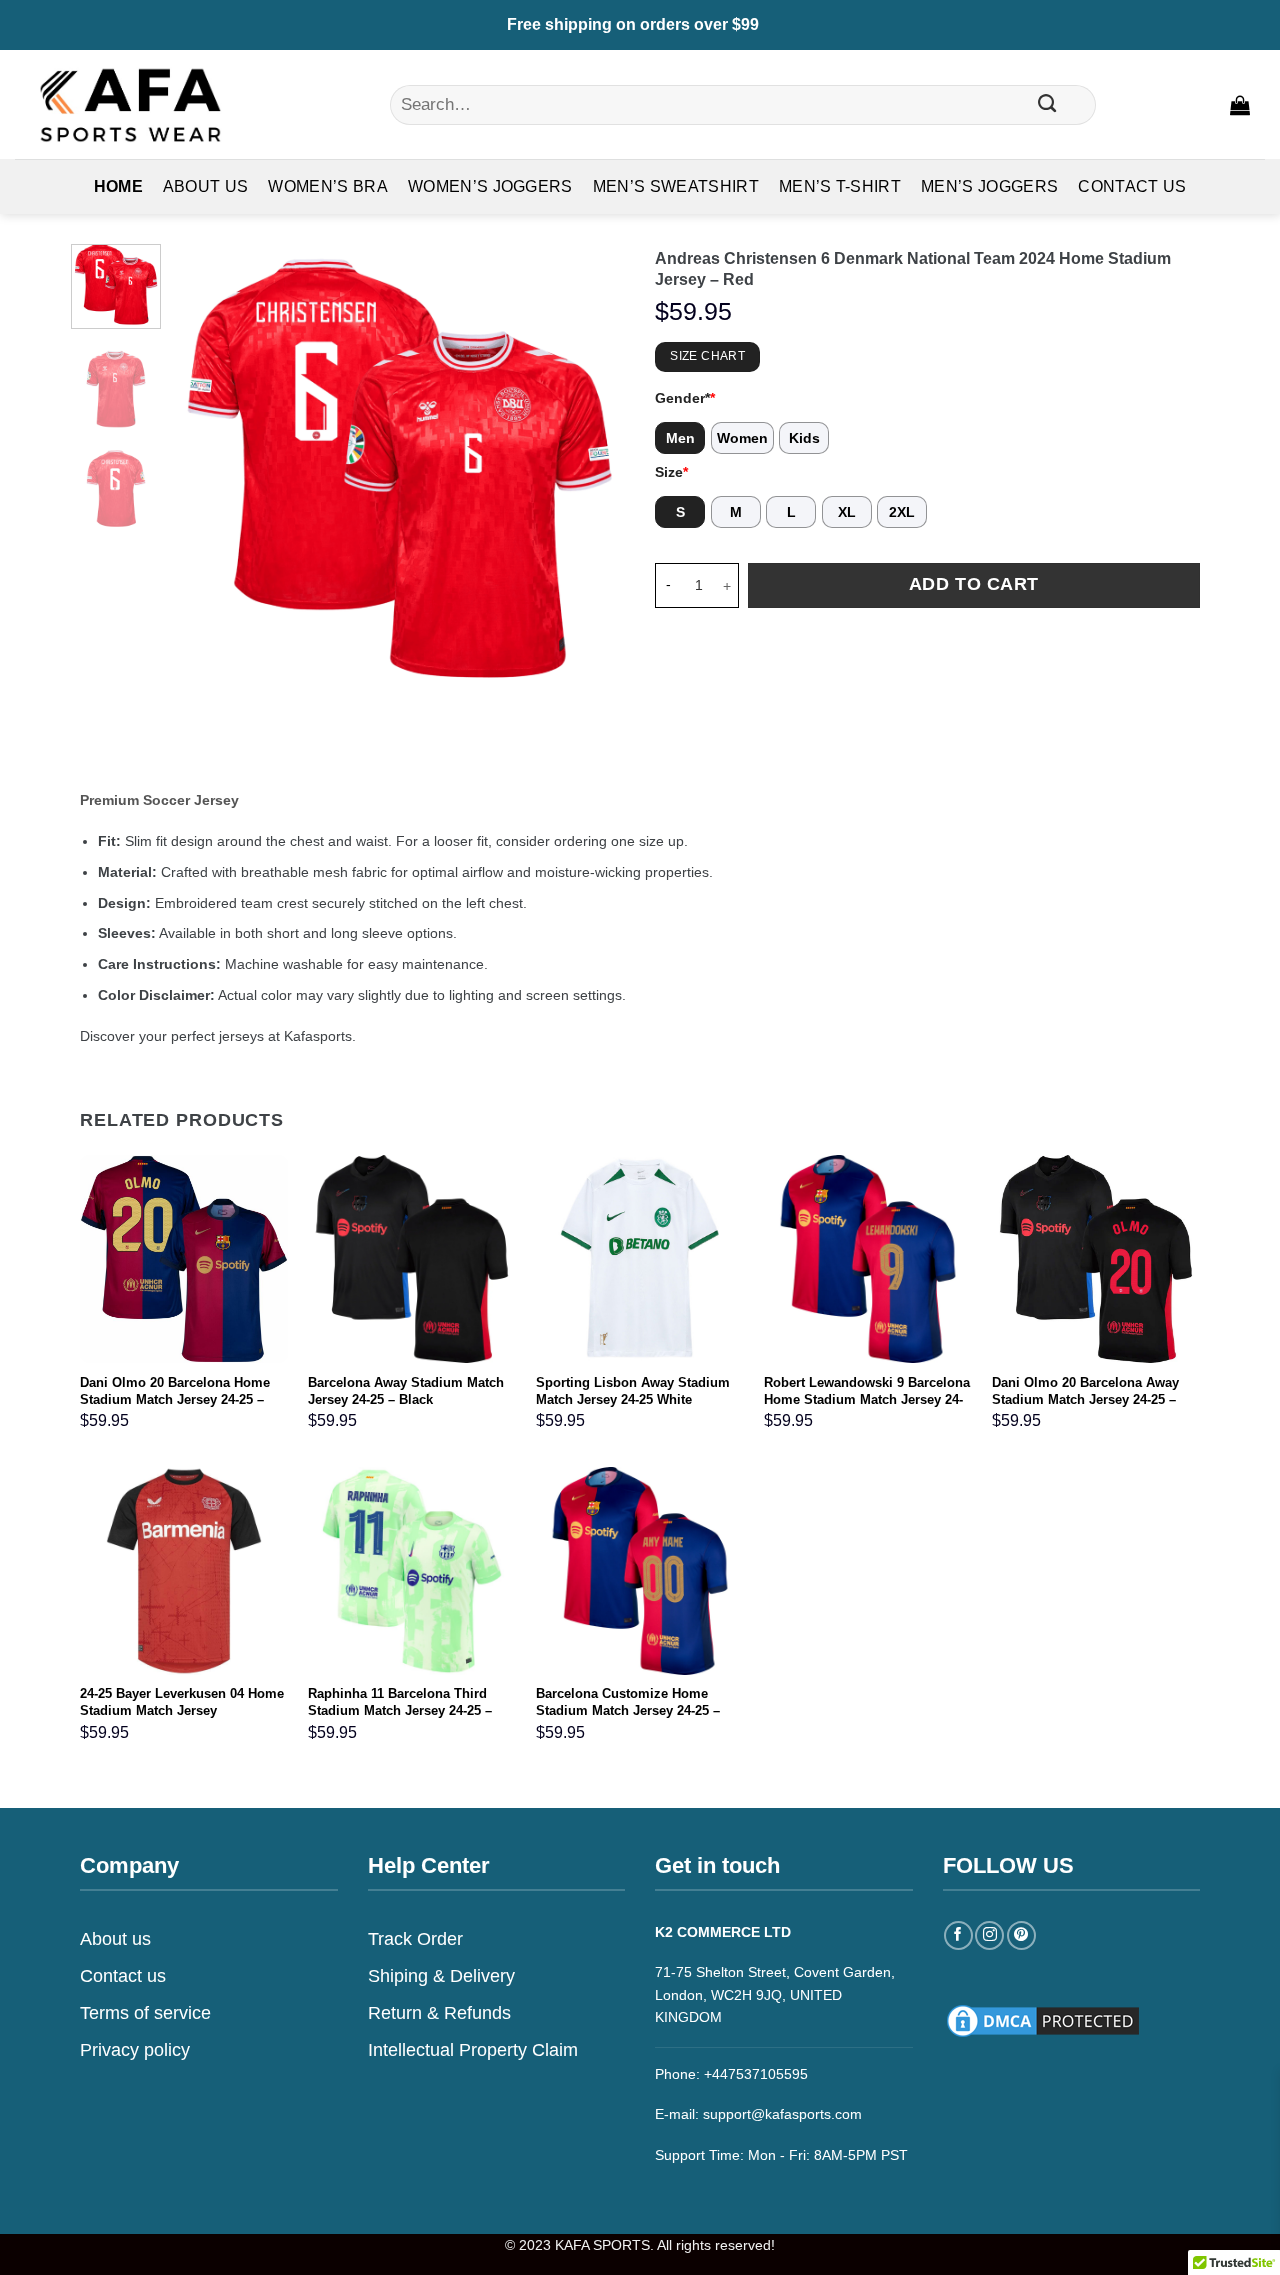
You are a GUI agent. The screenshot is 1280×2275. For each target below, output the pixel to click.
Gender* (685, 398)
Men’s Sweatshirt (676, 186)
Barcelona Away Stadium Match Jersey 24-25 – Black (406, 1391)
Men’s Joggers (989, 186)
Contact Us (1132, 186)
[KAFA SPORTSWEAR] (130, 104)
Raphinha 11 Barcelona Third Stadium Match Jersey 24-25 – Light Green (400, 1710)
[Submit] (1048, 105)
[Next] (591, 469)
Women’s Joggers (490, 186)
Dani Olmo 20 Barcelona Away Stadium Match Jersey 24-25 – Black (1085, 1399)
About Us (206, 186)
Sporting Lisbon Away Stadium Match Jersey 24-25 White (633, 1391)
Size (671, 472)
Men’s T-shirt (840, 186)
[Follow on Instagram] (989, 1935)
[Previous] (208, 469)
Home (118, 186)
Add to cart (974, 584)
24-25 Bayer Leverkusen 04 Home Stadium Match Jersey (182, 1702)
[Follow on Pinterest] (1021, 1935)
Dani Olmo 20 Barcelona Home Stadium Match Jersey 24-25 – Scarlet (175, 1399)
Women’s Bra (328, 186)
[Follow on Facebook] (958, 1935)
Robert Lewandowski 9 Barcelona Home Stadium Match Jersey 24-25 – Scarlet (867, 1399)
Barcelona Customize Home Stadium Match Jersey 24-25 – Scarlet (628, 1710)
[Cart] (1240, 105)
